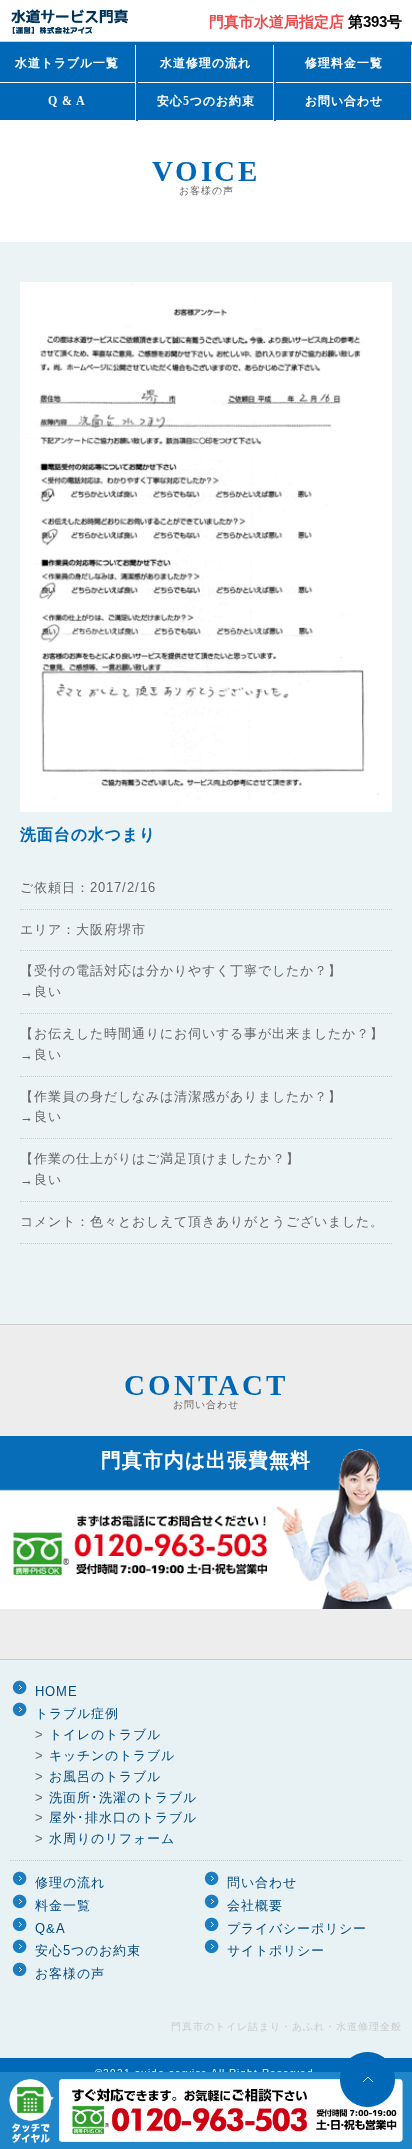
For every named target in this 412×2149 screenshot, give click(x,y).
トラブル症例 (77, 1713)
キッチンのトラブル (112, 1755)
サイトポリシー (276, 1950)
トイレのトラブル (105, 1734)
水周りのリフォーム (112, 1838)
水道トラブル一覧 (67, 63)
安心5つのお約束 (206, 101)
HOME (56, 1691)
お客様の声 (70, 1973)
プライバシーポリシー (297, 1928)
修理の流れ (70, 1882)
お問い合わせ (344, 101)
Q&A (50, 1928)
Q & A (67, 101)
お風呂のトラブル (105, 1776)
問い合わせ (262, 1882)
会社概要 (255, 1905)
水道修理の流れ (205, 63)
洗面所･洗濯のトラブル (123, 1797)
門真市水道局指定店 (305, 21)
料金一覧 (63, 1905)
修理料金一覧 (344, 63)
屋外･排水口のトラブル (123, 1817)
